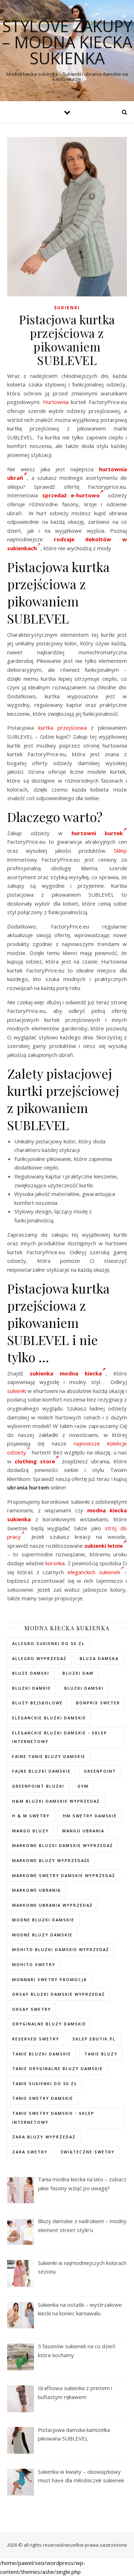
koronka (55, 1563)
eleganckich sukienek (94, 1572)
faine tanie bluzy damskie (49, 1756)
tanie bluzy (101, 2054)
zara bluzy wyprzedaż (44, 2137)
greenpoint (100, 1771)
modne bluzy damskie (42, 1935)
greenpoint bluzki (38, 1786)
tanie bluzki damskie (42, 2054)
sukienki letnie (104, 1546)
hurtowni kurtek (97, 833)
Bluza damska (99, 1658)
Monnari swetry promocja (49, 1979)
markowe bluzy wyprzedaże (51, 1860)
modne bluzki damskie (43, 1920)
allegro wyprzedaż (39, 1658)
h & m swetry (31, 1816)
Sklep (120, 851)
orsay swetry (32, 2009)
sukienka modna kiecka (66, 1373)
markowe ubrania (36, 1890)
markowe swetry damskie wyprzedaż (64, 1875)
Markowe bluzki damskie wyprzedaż (63, 1845)
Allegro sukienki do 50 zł (48, 1643)
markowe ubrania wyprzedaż (52, 1905)
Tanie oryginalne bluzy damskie (58, 2068)
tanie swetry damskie (43, 2098)
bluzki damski (84, 1688)
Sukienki (67, 308)
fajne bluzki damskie (41, 1771)
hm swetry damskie (90, 1816)
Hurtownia (56, 402)
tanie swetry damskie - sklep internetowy (53, 2118)
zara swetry (30, 2152)
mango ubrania (83, 1831)
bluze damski (31, 1673)
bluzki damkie (32, 1688)
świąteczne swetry (88, 2152)
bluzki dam (78, 1673)
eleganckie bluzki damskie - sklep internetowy (60, 1737)
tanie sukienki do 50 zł (45, 2084)
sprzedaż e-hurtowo (71, 495)
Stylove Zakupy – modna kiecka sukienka (67, 42)
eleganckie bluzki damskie (49, 1718)
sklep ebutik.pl (94, 2039)
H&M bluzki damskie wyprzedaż (56, 1801)
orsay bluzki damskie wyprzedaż (58, 1994)
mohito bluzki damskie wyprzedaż (61, 1949)
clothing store (35, 1461)
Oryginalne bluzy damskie (49, 2024)
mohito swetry (34, 1964)
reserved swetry (36, 2039)
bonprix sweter (98, 1703)
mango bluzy (31, 1831)
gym (83, 1786)
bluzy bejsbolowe (38, 1703)
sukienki (17, 1391)
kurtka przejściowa (63, 728)
